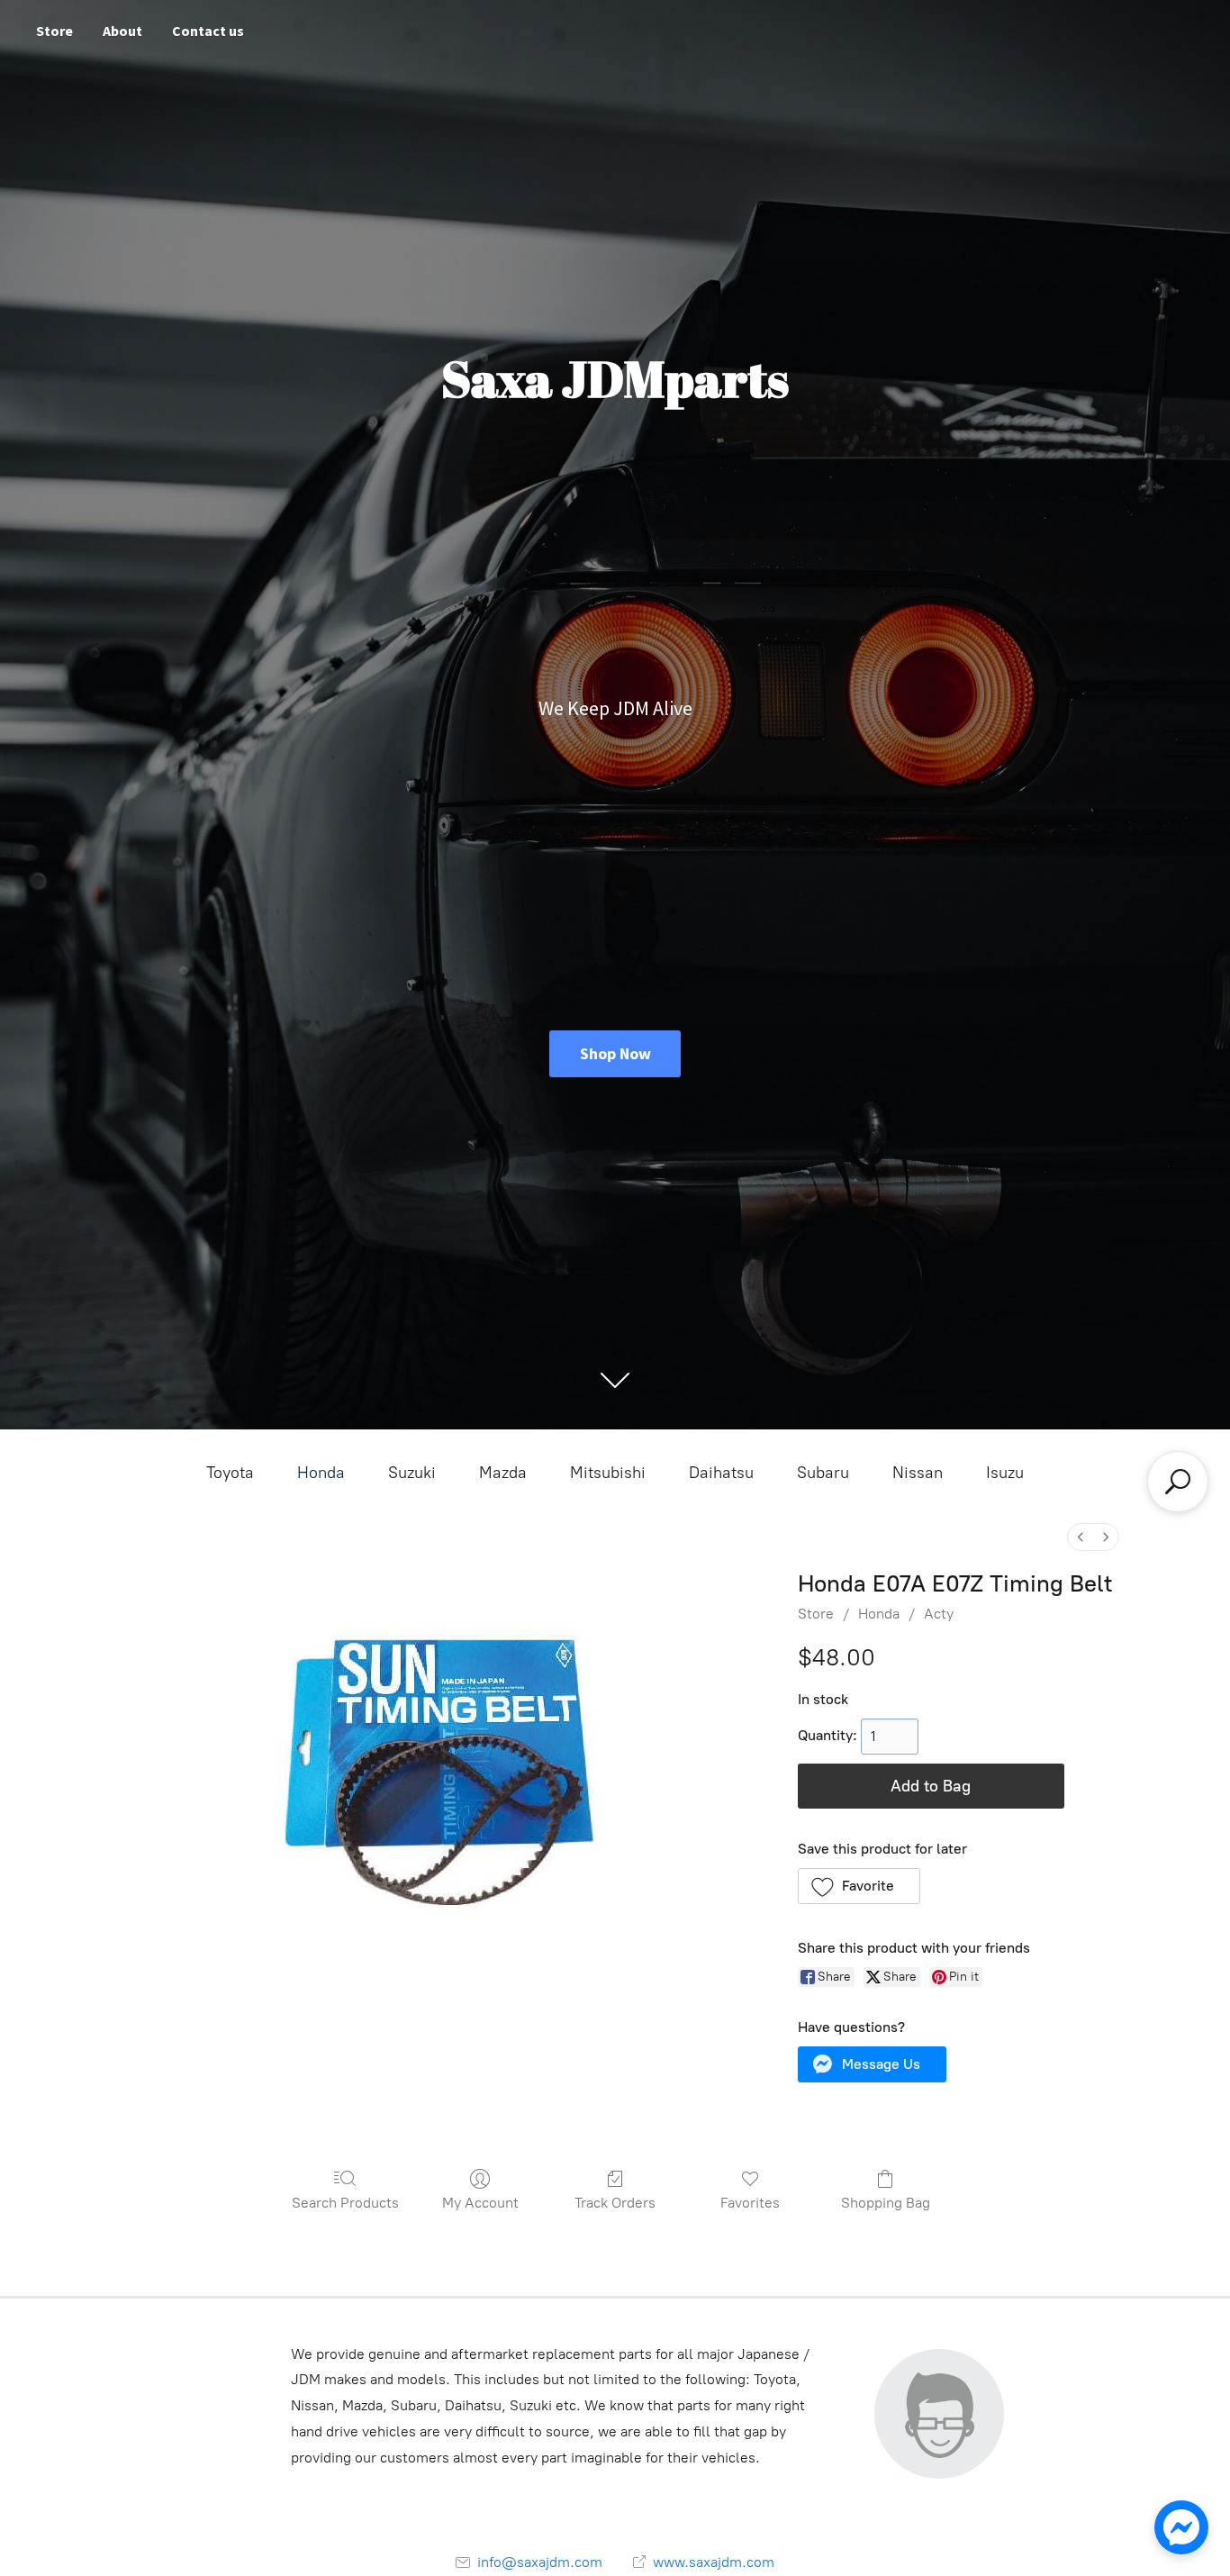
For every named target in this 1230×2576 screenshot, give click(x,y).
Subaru (823, 1473)
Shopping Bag (886, 2203)
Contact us (208, 31)
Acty (939, 1614)
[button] (859, 1886)
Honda (321, 1473)
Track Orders (615, 2203)
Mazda (503, 1473)
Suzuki (412, 1473)
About (122, 31)
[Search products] (1178, 1482)
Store (54, 31)
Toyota (230, 1473)
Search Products (345, 2203)
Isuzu (1005, 1473)
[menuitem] (1081, 1537)
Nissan (918, 1473)
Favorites (750, 2203)
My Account (480, 2203)
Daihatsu (721, 1473)
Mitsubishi (608, 1473)
